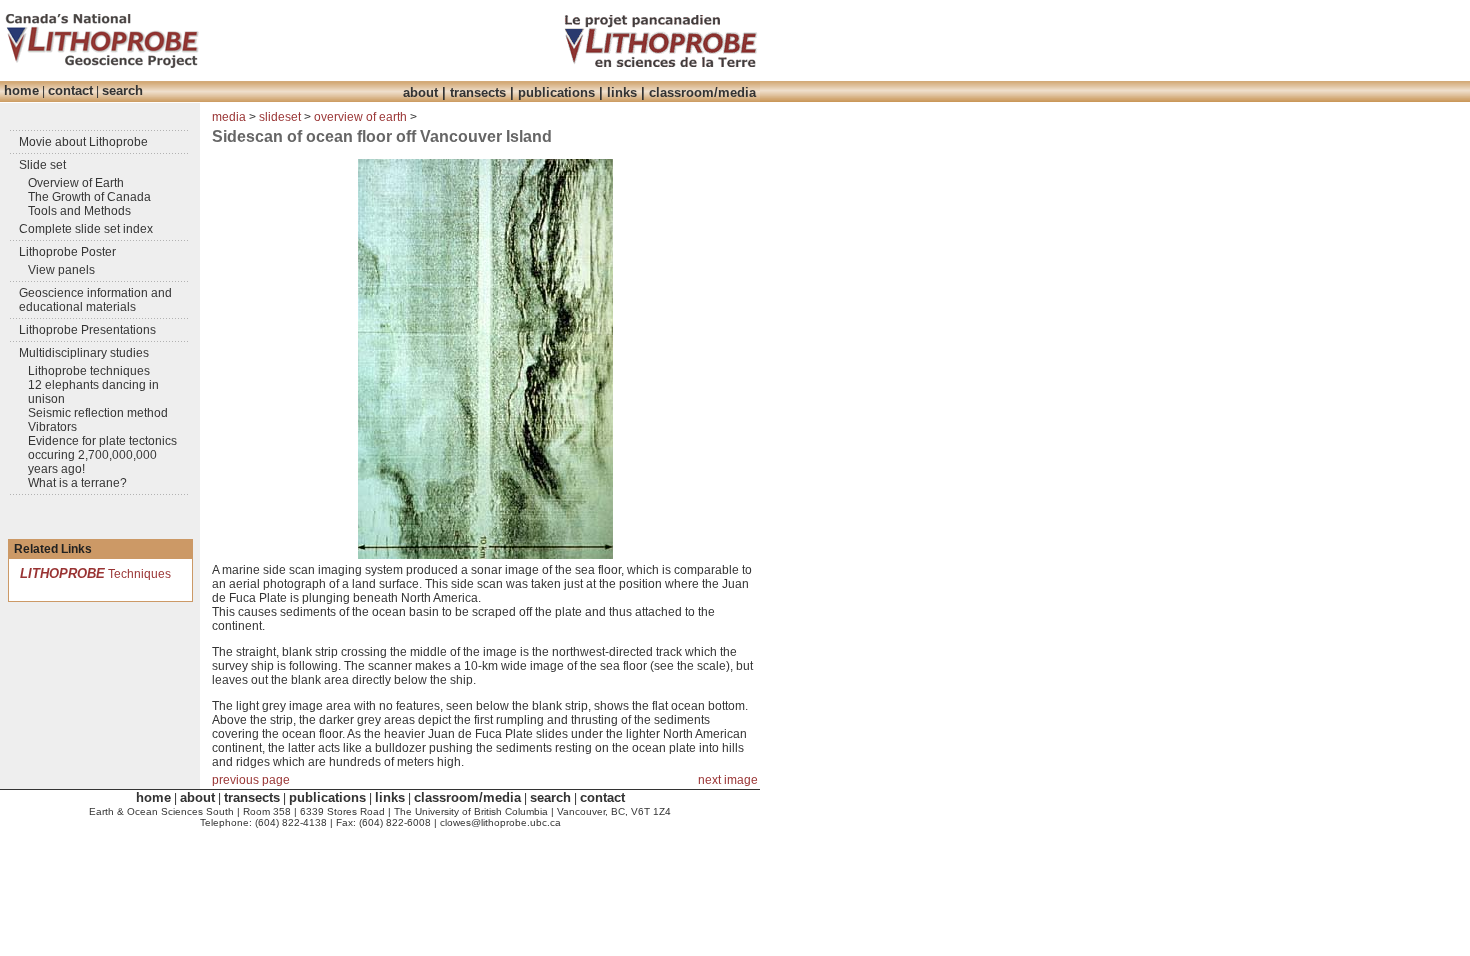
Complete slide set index (86, 229)
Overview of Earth (76, 183)
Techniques (95, 574)
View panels (61, 270)
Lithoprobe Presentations (87, 330)
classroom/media (702, 92)
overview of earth (360, 117)
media (229, 117)
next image (728, 780)
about (420, 92)
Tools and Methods (79, 211)
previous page (251, 780)
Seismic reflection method (98, 413)
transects (478, 92)
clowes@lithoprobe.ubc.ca (500, 822)
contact (70, 90)
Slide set (42, 165)
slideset (280, 117)
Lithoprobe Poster (67, 252)
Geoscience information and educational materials (95, 300)
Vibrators (52, 427)
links (622, 92)
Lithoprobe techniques (89, 371)
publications (556, 92)
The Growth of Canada (89, 197)
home (21, 90)
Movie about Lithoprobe (83, 142)
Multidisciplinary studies (84, 353)
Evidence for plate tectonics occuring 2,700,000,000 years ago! (102, 455)
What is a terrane (74, 483)
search (122, 90)
